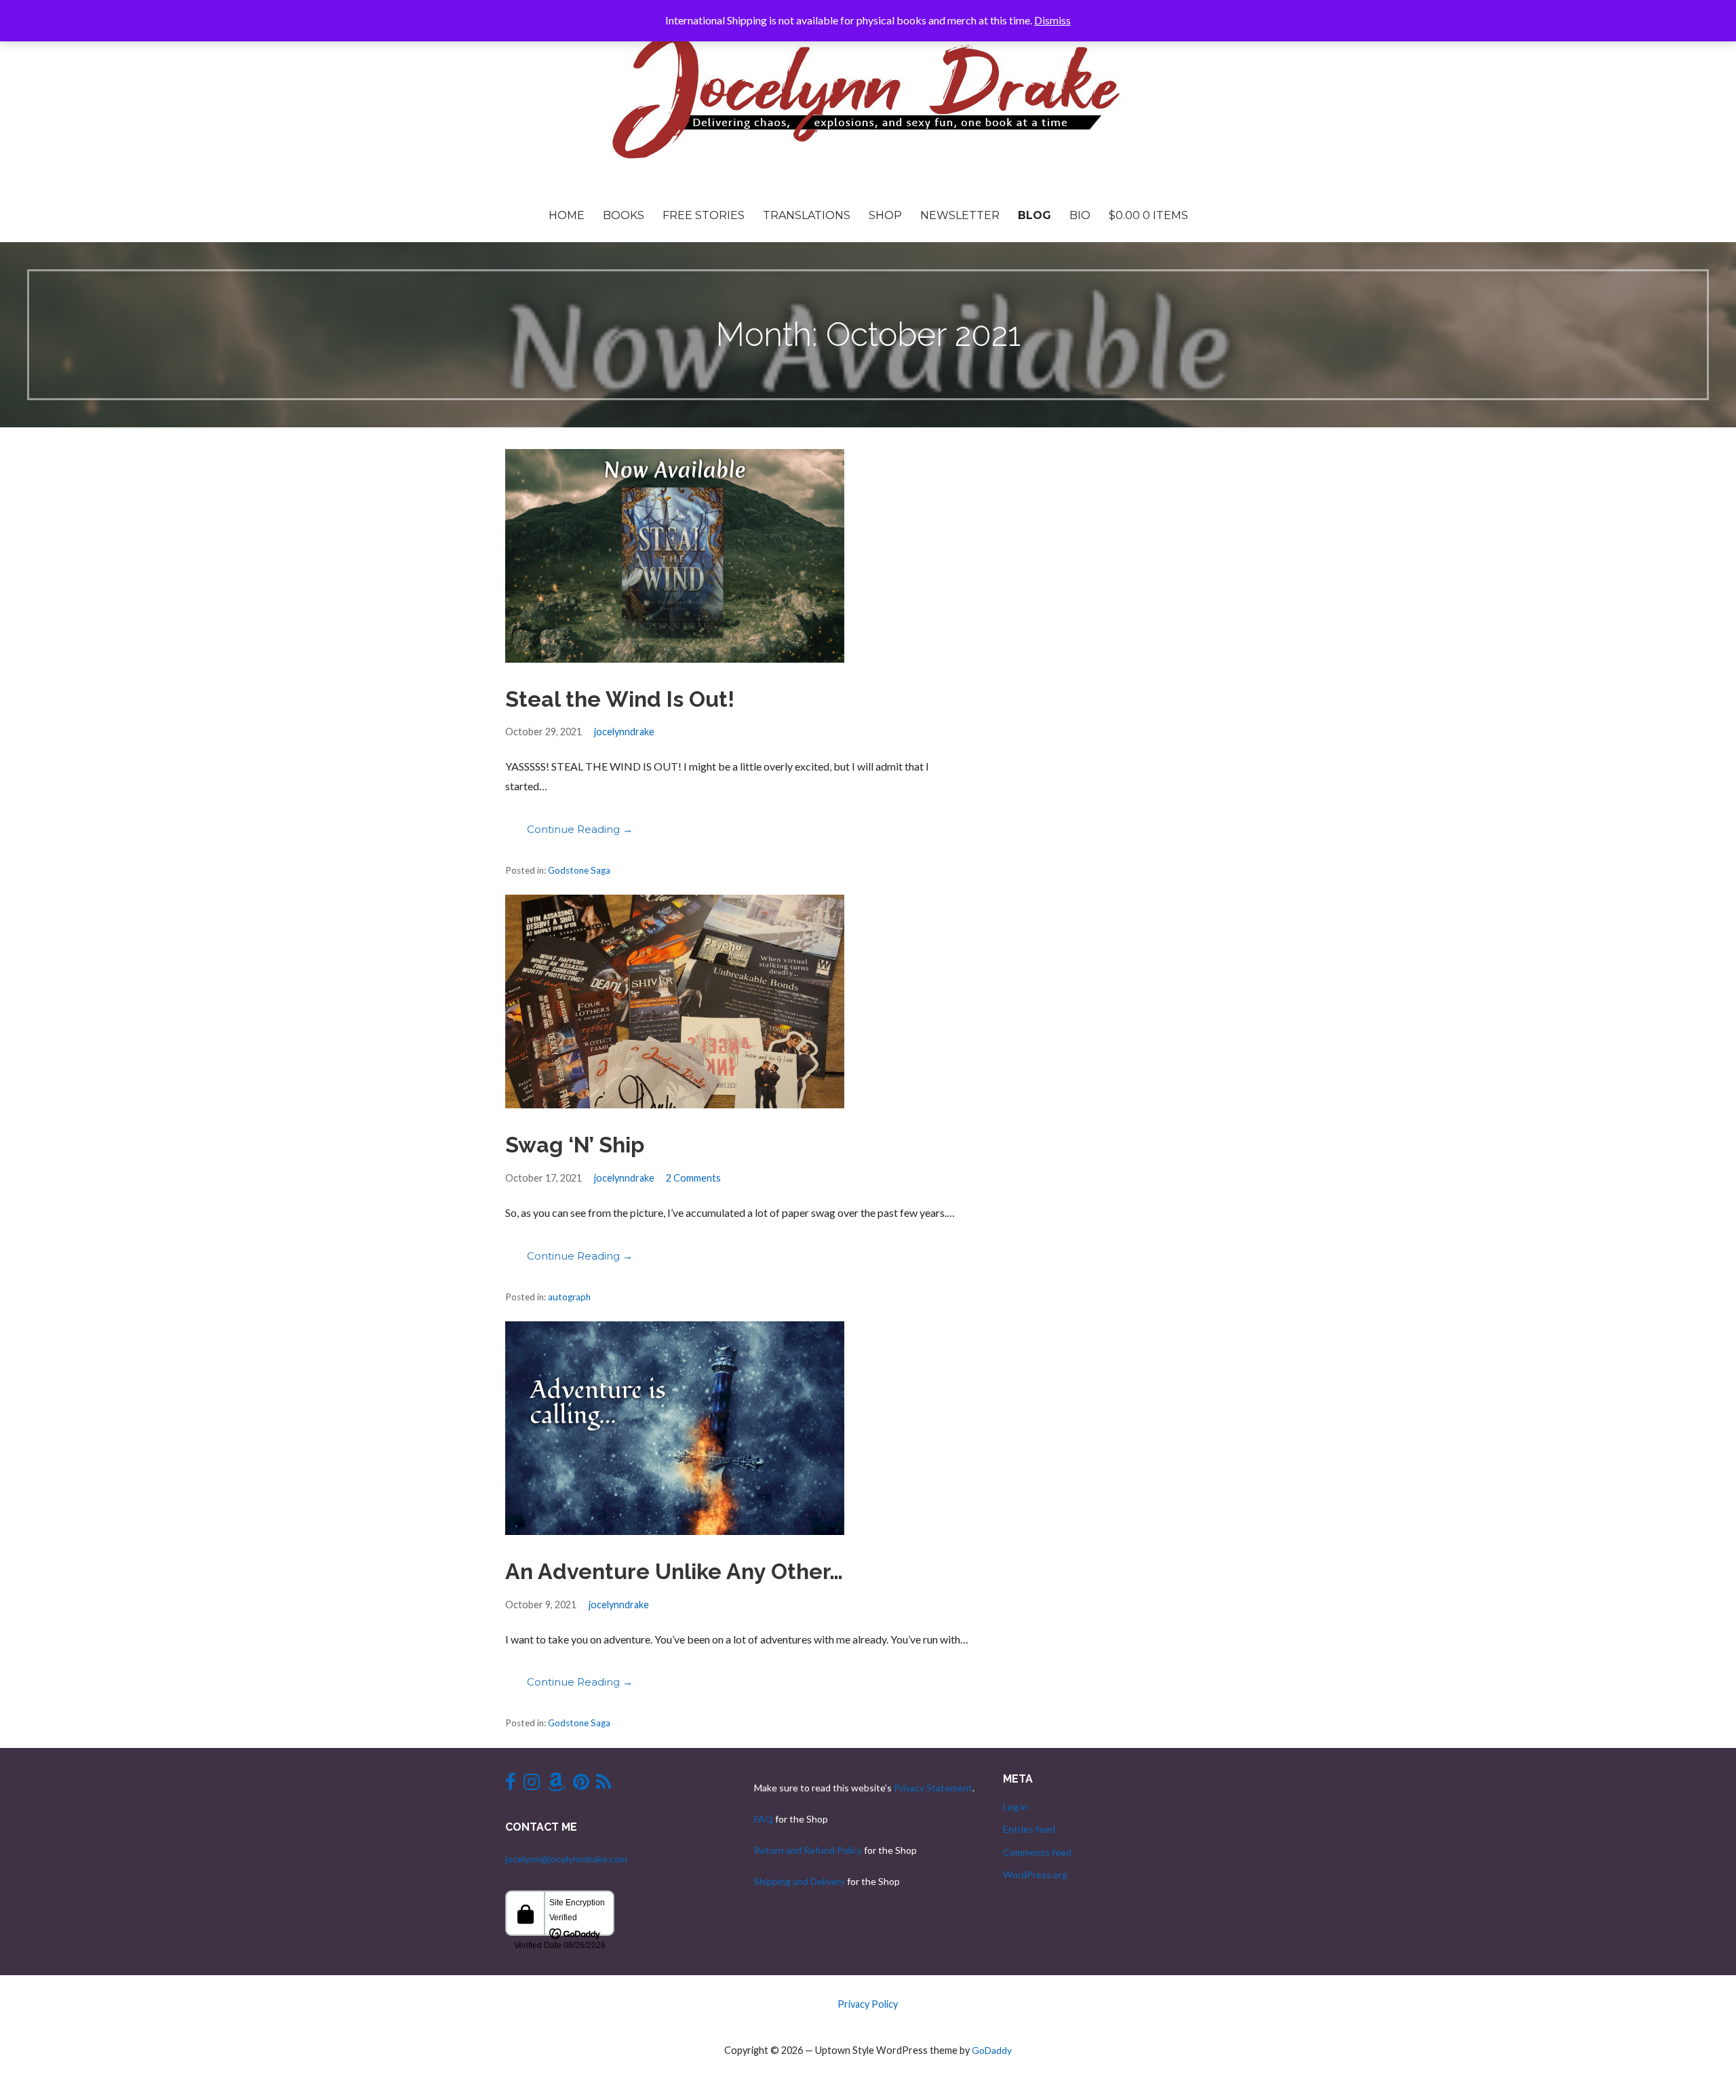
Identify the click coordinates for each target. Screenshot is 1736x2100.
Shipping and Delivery (800, 1881)
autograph (569, 1297)
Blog (1034, 215)
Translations (807, 215)
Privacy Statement (933, 1788)
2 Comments (693, 1178)
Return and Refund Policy (808, 1850)
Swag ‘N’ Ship (575, 1145)
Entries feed (1029, 1829)
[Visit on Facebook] (511, 1785)
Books (624, 215)
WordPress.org (1035, 1874)
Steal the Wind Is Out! (620, 699)
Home (567, 215)
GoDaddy (992, 2050)
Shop (885, 215)
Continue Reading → (580, 829)
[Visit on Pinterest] (581, 1785)
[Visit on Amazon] (556, 1785)
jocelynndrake (624, 732)
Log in (1015, 1807)
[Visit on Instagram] (532, 1785)
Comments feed (1037, 1852)
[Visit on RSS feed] (604, 1785)
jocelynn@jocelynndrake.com (566, 1859)
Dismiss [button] (1052, 20)
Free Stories (704, 215)
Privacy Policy (868, 2004)
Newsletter (960, 215)
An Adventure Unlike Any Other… (674, 1571)
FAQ (764, 1819)
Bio (1080, 215)
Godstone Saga (579, 870)
